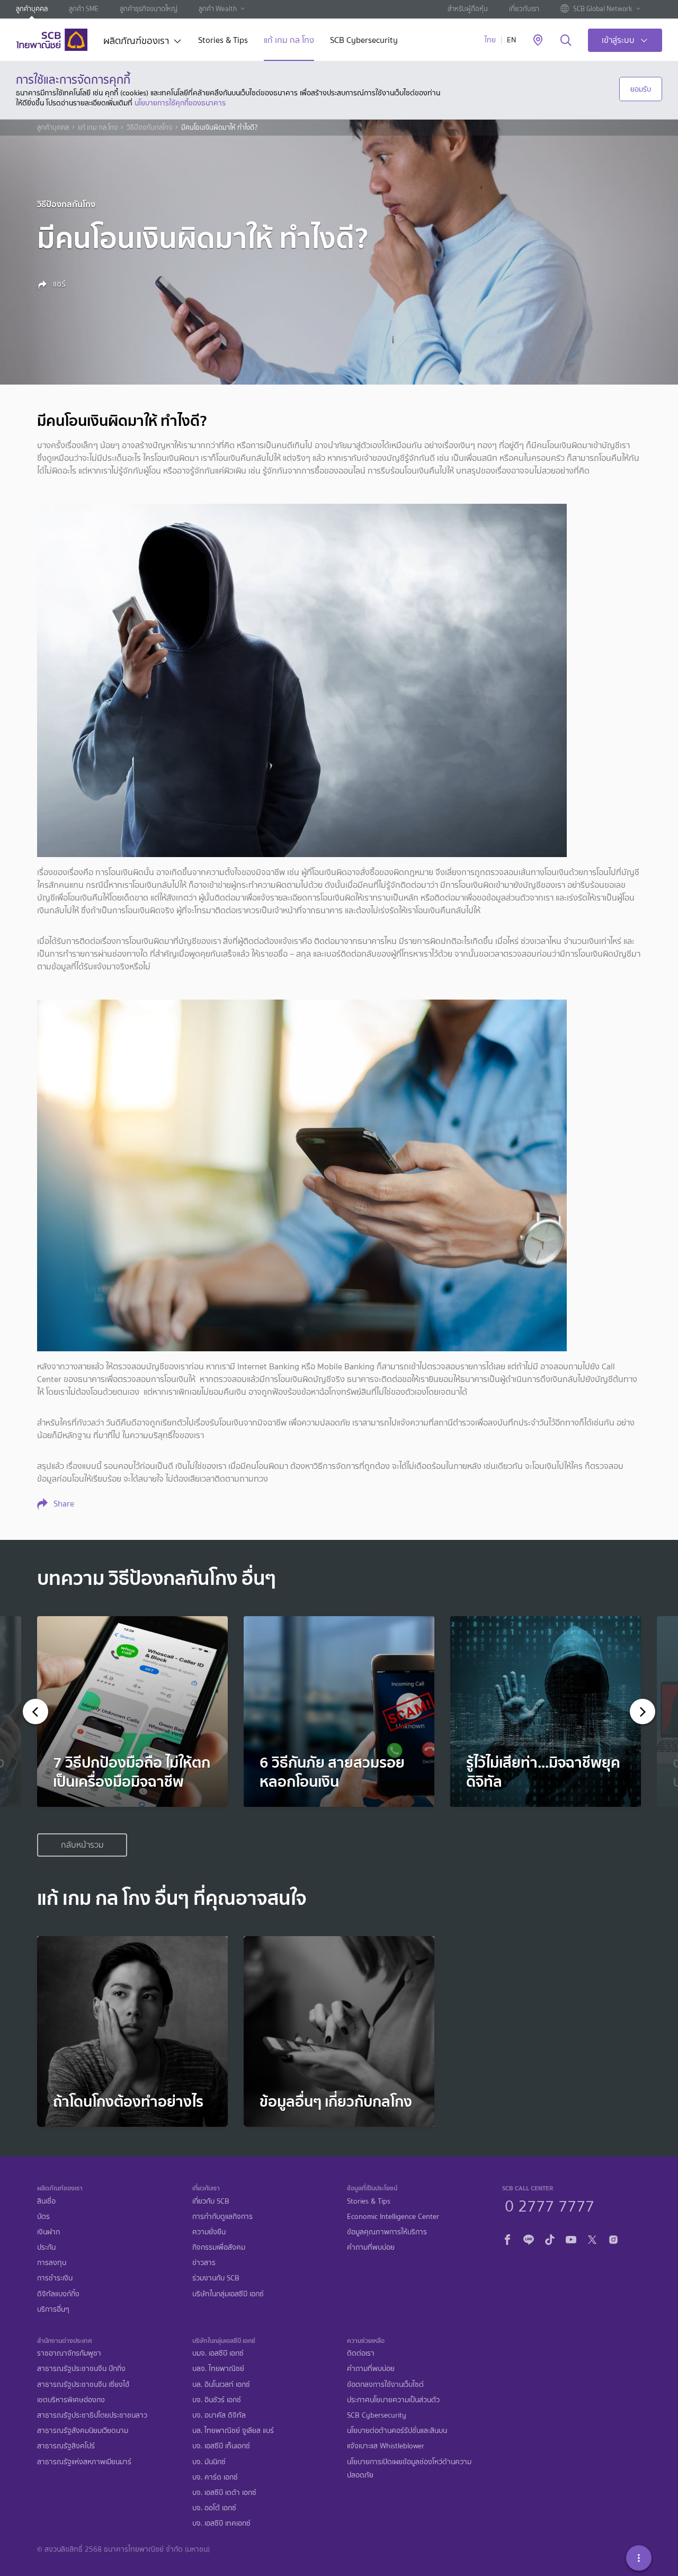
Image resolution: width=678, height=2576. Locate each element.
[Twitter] (592, 2238)
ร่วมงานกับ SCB (216, 2278)
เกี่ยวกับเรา (524, 9)
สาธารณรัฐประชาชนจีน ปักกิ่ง (81, 2369)
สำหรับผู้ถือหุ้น (468, 9)
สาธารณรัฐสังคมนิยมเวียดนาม (83, 2431)
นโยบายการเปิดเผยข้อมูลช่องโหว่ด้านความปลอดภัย (409, 2468)
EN (511, 40)
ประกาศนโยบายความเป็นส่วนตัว (393, 2400)
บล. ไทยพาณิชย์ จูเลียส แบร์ (233, 2431)
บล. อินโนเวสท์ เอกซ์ (221, 2385)
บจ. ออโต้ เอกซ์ (214, 2508)
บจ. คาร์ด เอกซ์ (215, 2477)
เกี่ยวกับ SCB (211, 2201)
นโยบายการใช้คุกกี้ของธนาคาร (180, 103)
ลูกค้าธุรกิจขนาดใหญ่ (149, 9)
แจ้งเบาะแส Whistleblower (386, 2446)
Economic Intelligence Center (393, 2217)
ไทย (490, 40)
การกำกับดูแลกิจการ (222, 2217)
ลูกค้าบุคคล (32, 9)
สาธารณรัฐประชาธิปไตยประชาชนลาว (92, 2415)
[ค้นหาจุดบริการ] (538, 41)
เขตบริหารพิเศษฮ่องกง (71, 2400)
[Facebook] (507, 2238)
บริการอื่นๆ (53, 2309)
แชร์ (58, 284)
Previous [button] (39, 1712)
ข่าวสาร (204, 2263)
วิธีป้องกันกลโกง (149, 128)
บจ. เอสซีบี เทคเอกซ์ (221, 2523)
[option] (132, 1712)
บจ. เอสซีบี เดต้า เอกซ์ (224, 2493)
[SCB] (52, 40)
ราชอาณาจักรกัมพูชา (69, 2353)
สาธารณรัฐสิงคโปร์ (66, 2446)
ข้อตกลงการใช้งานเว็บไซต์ (385, 2385)
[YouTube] (571, 2238)
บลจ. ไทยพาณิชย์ (218, 2369)
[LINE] (529, 2238)
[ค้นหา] (566, 41)
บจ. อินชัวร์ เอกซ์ (217, 2400)
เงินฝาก (48, 2232)
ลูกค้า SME (84, 9)
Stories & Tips (223, 41)
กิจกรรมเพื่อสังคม (219, 2247)
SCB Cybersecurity (364, 41)
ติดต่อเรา (361, 2353)
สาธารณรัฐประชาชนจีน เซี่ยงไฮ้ (83, 2385)
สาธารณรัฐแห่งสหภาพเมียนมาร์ (84, 2462)
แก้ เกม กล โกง (289, 41)
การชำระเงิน (55, 2278)
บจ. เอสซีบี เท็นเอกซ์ (221, 2446)
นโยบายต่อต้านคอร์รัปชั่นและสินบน (397, 2431)
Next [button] (639, 1712)
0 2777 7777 (550, 2205)
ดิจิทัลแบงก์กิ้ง (58, 2294)
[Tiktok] (550, 2238)
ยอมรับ (641, 89)
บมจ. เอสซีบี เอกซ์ (218, 2353)
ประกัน (46, 2247)
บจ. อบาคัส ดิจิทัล (219, 2415)
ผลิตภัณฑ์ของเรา (136, 42)
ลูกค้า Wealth (218, 9)
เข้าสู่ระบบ (618, 40)
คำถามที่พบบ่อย (371, 2247)
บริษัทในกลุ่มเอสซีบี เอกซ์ (228, 2294)
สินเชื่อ (46, 2201)
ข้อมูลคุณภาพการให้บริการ (387, 2232)
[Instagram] (613, 2238)
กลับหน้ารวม (82, 1845)
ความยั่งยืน (209, 2232)
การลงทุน (52, 2263)
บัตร (43, 2217)
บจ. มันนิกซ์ (209, 2462)
